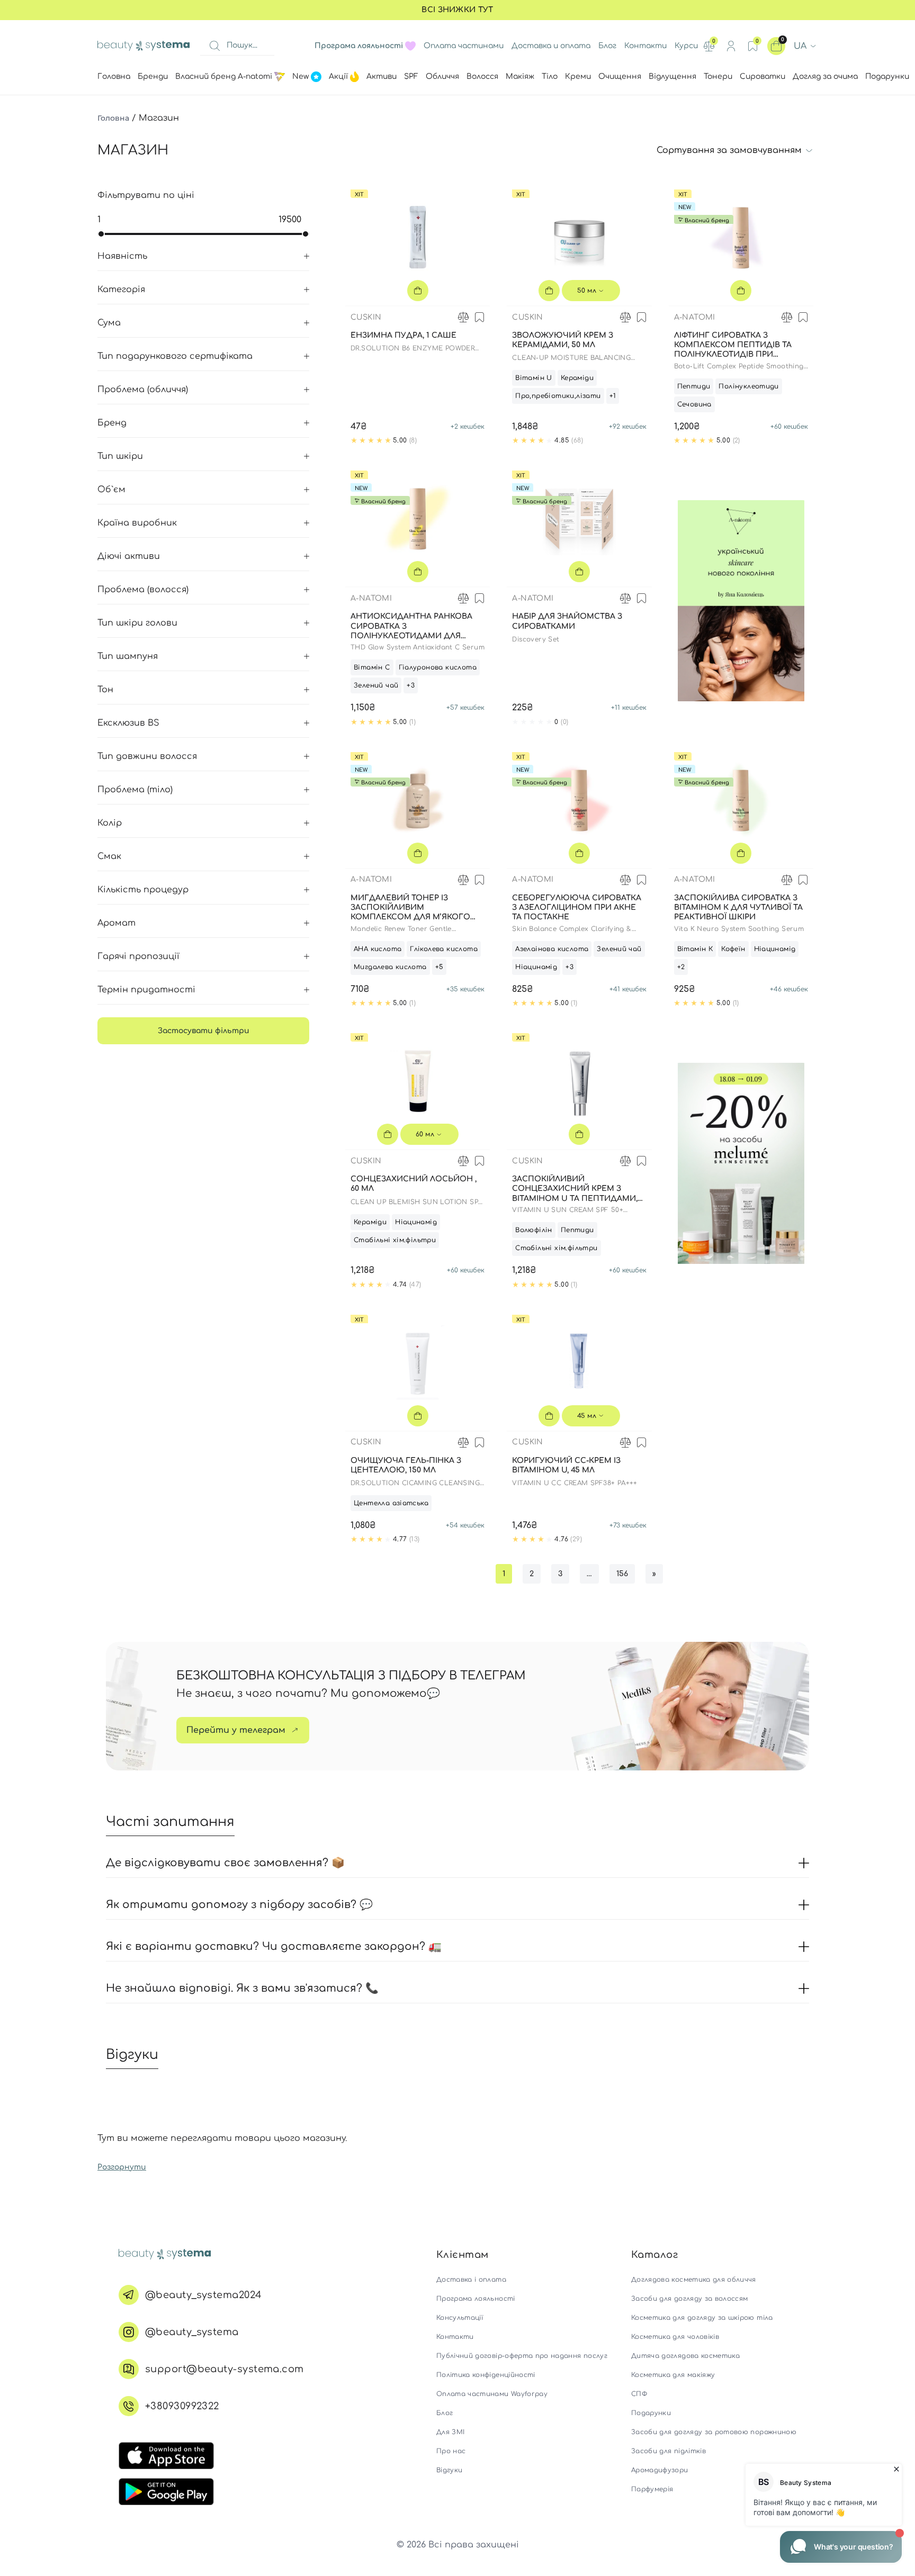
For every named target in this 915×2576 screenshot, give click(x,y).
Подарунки (651, 2413)
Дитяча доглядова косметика (685, 2356)
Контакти (645, 46)
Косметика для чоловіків (675, 2337)
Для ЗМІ (450, 2432)
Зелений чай (376, 685)
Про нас (451, 2451)
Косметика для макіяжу (673, 2375)
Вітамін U (534, 378)
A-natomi (695, 317)
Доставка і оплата (471, 2280)
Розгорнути (122, 2167)
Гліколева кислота (444, 949)
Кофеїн (733, 949)
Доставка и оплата (551, 46)
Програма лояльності (476, 2299)
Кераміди (577, 378)
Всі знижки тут (457, 10)
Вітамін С (372, 667)
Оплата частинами (464, 46)
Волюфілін (534, 1230)
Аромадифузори (660, 2470)
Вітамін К (695, 949)
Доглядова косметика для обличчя (694, 2280)
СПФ (639, 2394)
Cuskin (366, 317)
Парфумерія (652, 2489)
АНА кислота (378, 949)
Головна (113, 118)
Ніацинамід (536, 967)
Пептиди (694, 386)
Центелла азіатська (391, 1503)
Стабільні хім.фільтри (395, 1240)
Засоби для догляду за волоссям (690, 2299)
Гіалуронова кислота (438, 667)
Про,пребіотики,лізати (558, 396)
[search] (214, 46)
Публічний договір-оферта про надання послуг (522, 2356)
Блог (607, 46)
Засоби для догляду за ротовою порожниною (714, 2432)
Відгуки (449, 2470)
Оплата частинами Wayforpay (492, 2394)
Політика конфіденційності (486, 2375)
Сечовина (694, 404)
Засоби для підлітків (669, 2451)
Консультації (460, 2318)
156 (622, 1574)
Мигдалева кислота (390, 967)
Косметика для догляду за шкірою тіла (702, 2318)
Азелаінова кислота (552, 949)
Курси (686, 46)
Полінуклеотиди (748, 386)
